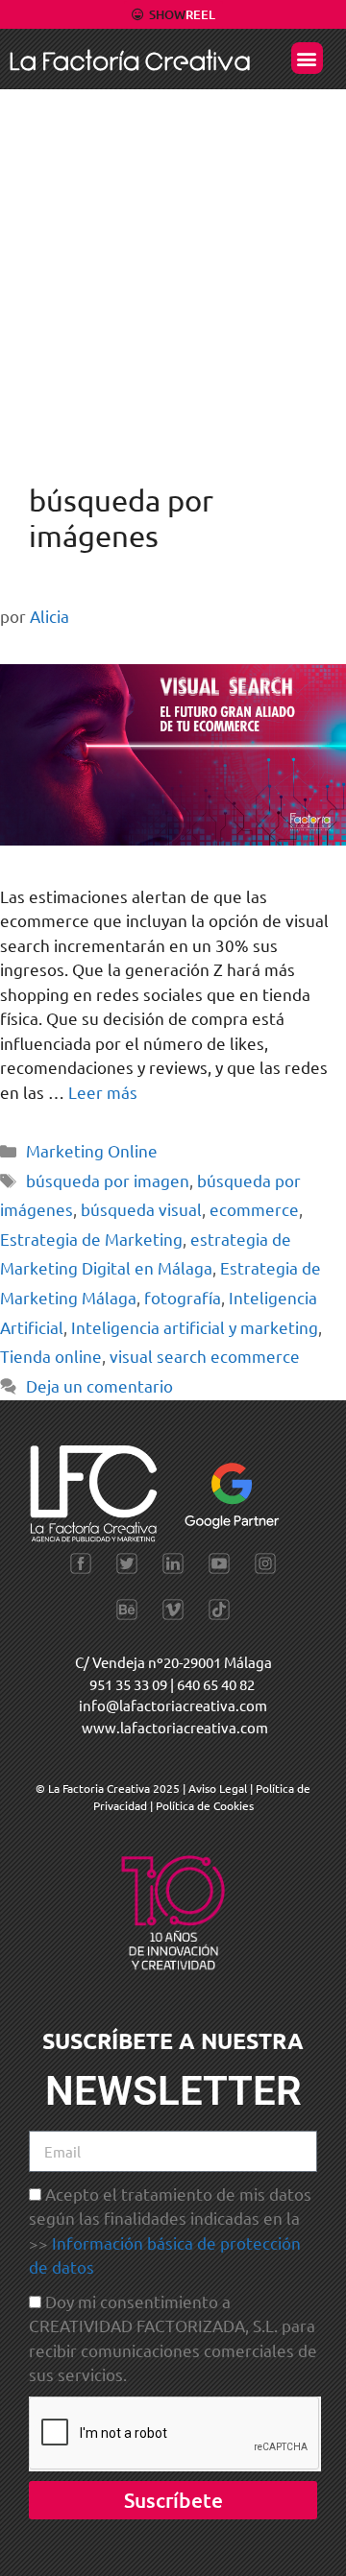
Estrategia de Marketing (91, 1239)
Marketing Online (92, 1150)
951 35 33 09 (128, 1684)
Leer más (103, 1092)
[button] (307, 58)
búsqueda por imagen (108, 1180)
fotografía (183, 1297)
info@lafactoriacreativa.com (173, 1705)
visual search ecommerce (205, 1356)
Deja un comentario (99, 1385)
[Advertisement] (173, 272)
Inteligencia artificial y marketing (195, 1327)
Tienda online (51, 1356)
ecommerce (254, 1209)
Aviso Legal (219, 1788)
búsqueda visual (141, 1209)
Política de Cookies (205, 1805)
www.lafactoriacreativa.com (175, 1727)
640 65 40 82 (216, 1684)
